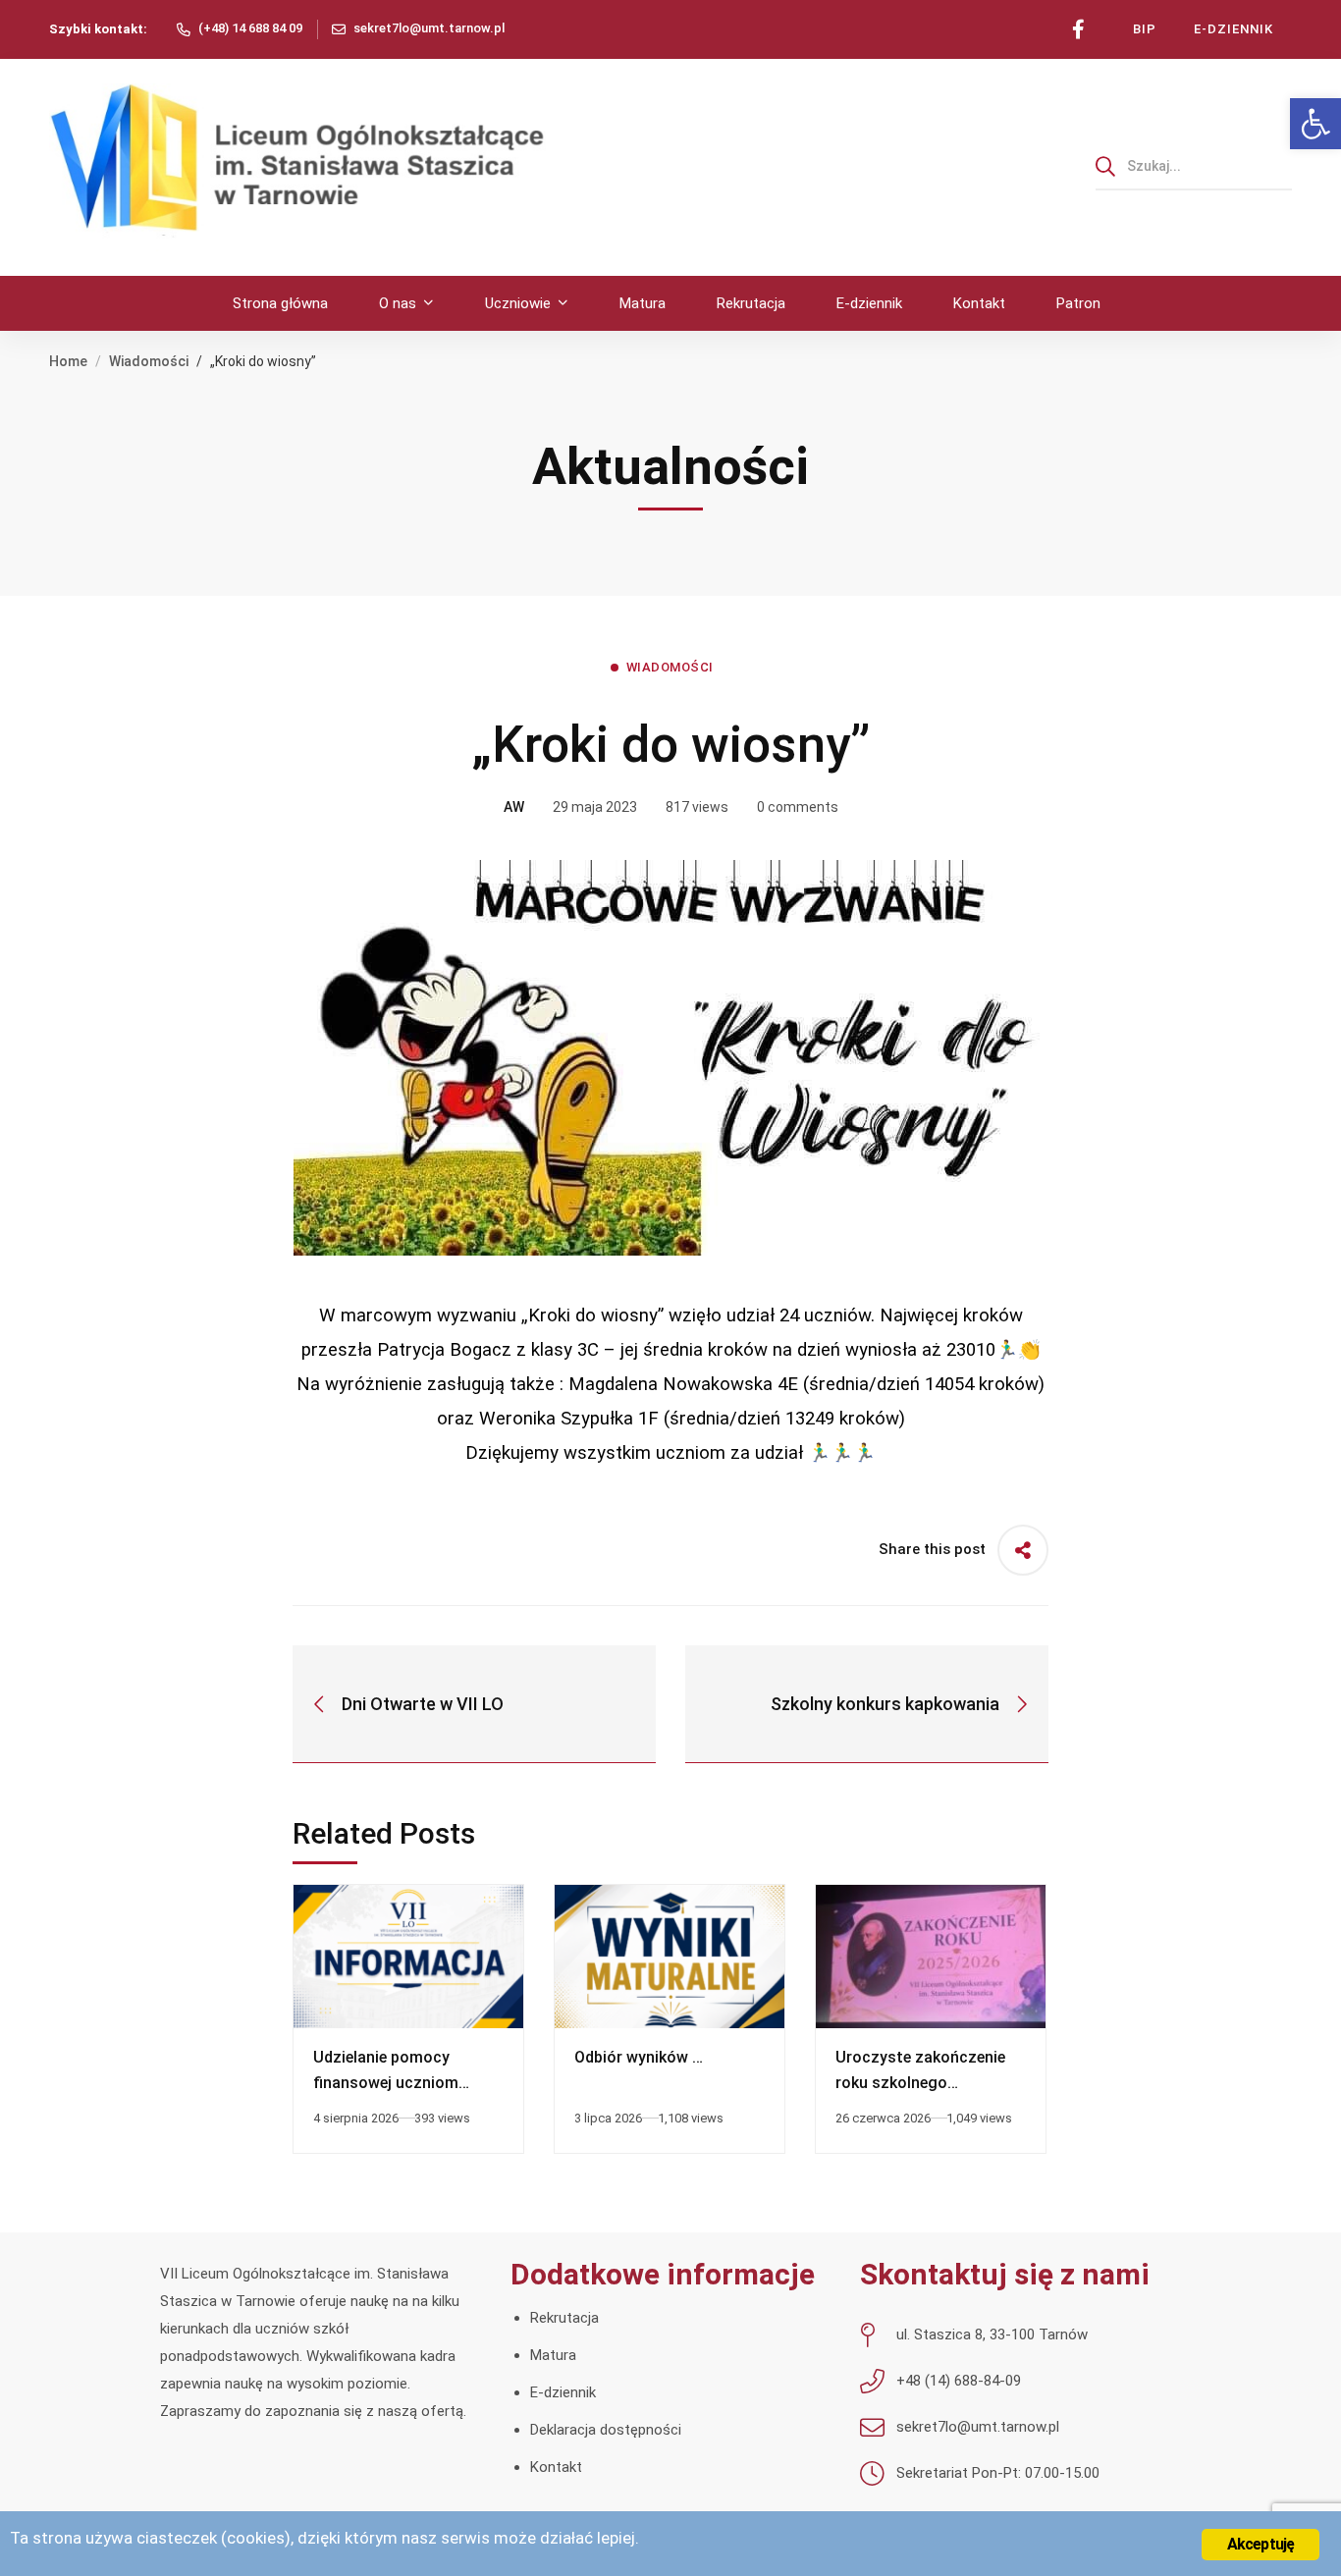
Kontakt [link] (556, 2467)
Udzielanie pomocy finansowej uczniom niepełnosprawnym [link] (386, 2083)
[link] (1315, 124)
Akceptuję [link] (1261, 2544)
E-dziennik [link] (563, 2392)
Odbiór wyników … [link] (639, 2057)
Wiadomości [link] (149, 361)
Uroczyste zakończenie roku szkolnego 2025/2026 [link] (920, 2083)
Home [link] (68, 361)
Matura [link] (553, 2355)
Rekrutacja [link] (564, 2318)
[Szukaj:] (1194, 166)
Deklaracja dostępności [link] (606, 2430)
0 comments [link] (798, 807)
